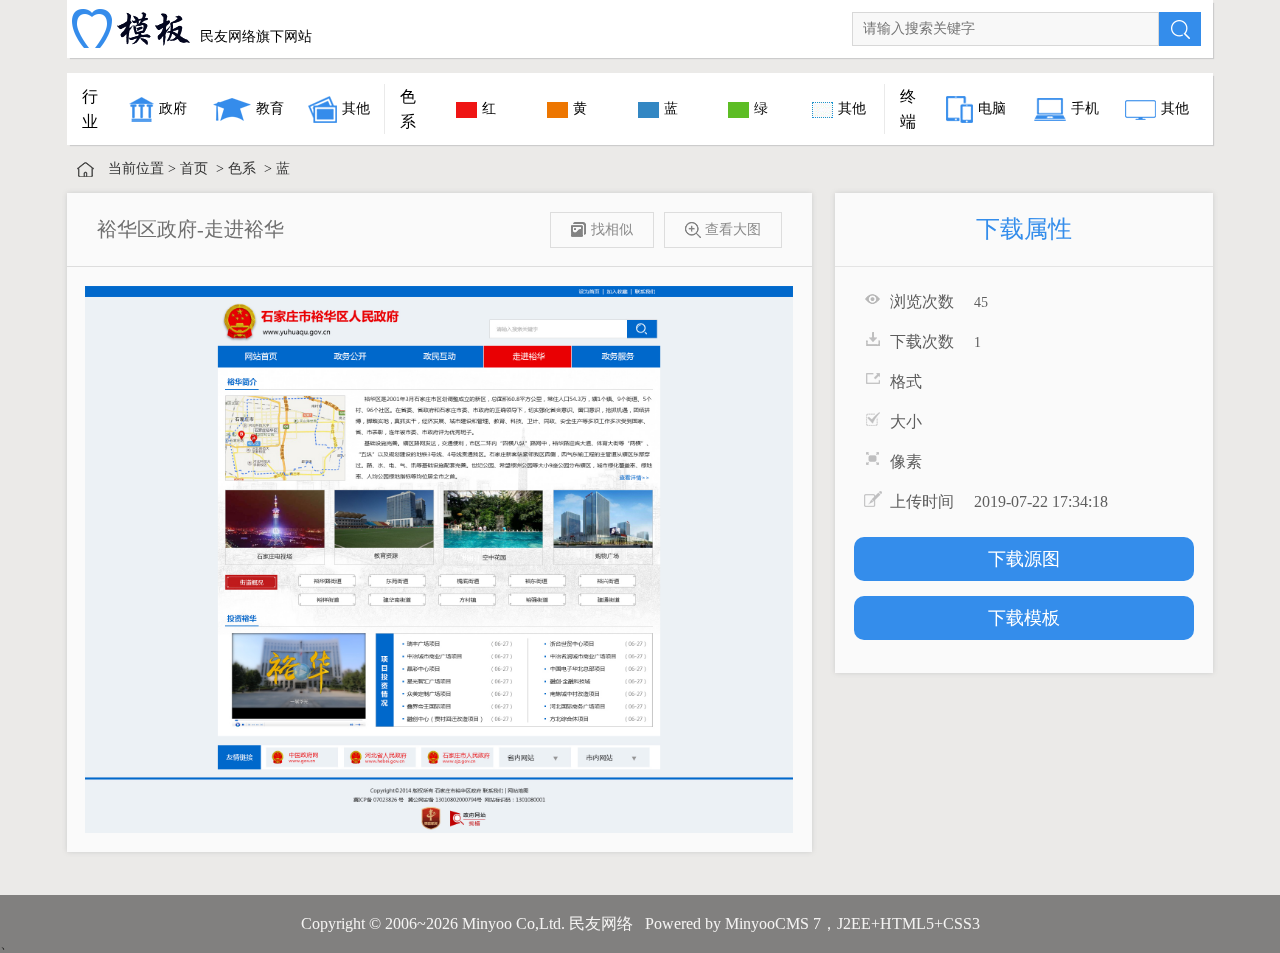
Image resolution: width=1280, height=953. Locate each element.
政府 (173, 108)
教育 (270, 108)
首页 (194, 168)
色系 (242, 168)
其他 (356, 108)
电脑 (992, 108)
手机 (1085, 108)
